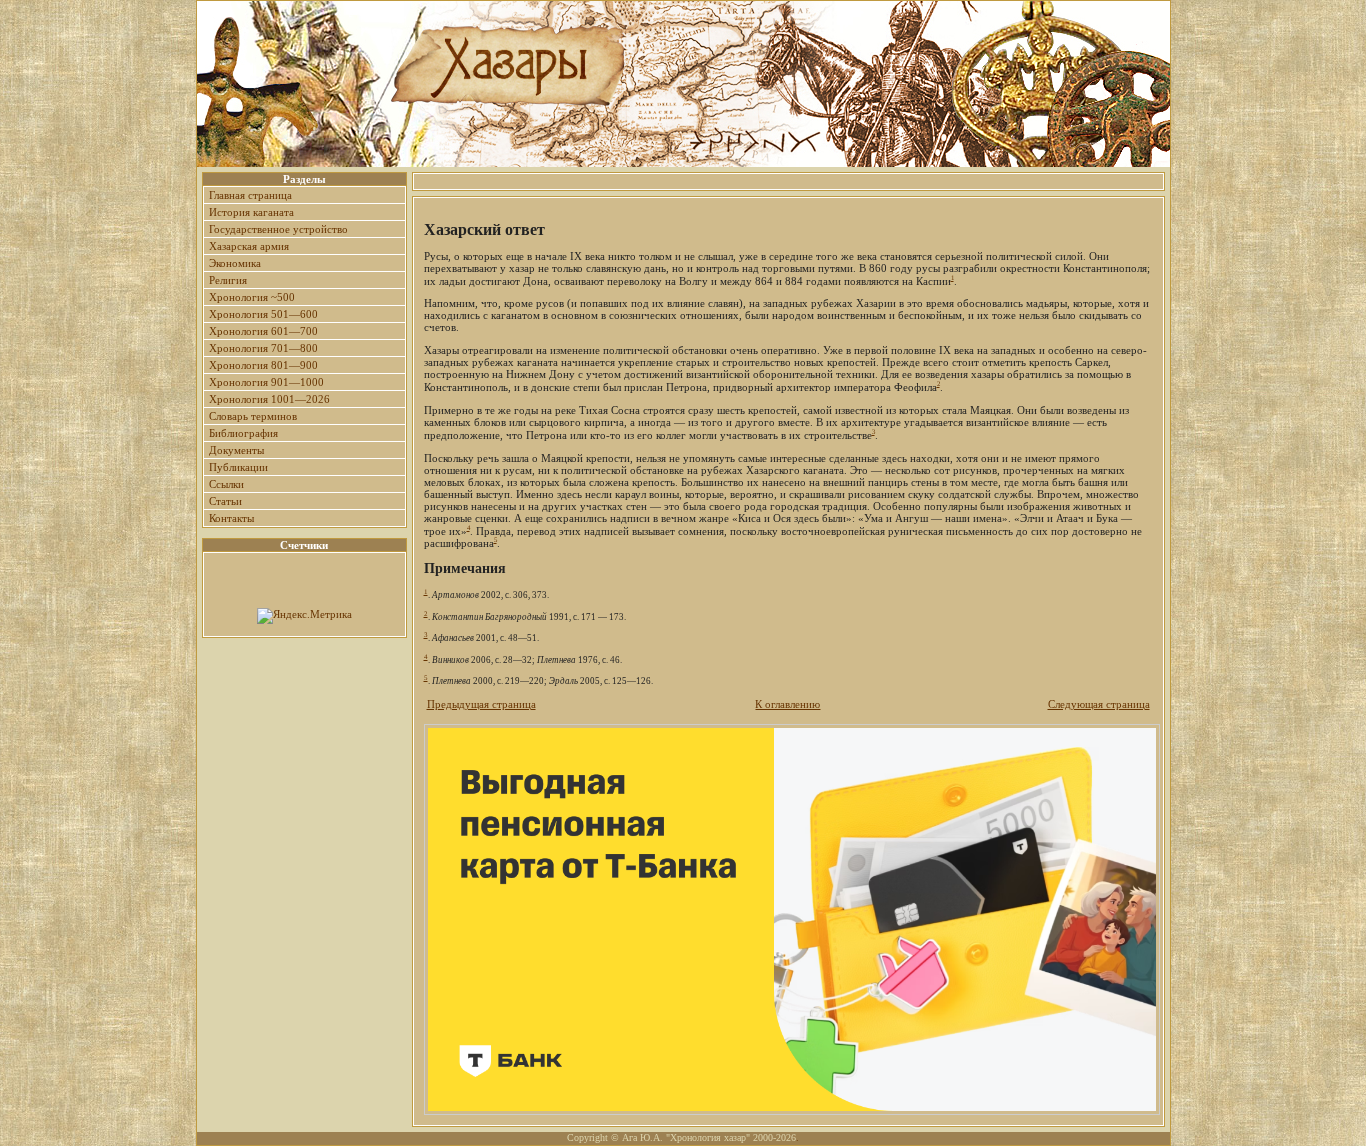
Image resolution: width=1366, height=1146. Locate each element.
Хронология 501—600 (263, 314)
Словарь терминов (253, 416)
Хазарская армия (249, 246)
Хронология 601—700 (263, 331)
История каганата (251, 212)
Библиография (243, 433)
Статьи (225, 501)
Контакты (231, 518)
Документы (236, 450)
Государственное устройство (278, 229)
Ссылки (226, 484)
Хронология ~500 (252, 297)
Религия (228, 280)
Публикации (238, 467)
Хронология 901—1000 (266, 382)
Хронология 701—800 (263, 348)
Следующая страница (1099, 704)
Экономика (235, 263)
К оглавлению (787, 704)
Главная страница (250, 195)
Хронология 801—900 (263, 365)
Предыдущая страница (481, 704)
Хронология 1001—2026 (269, 399)
